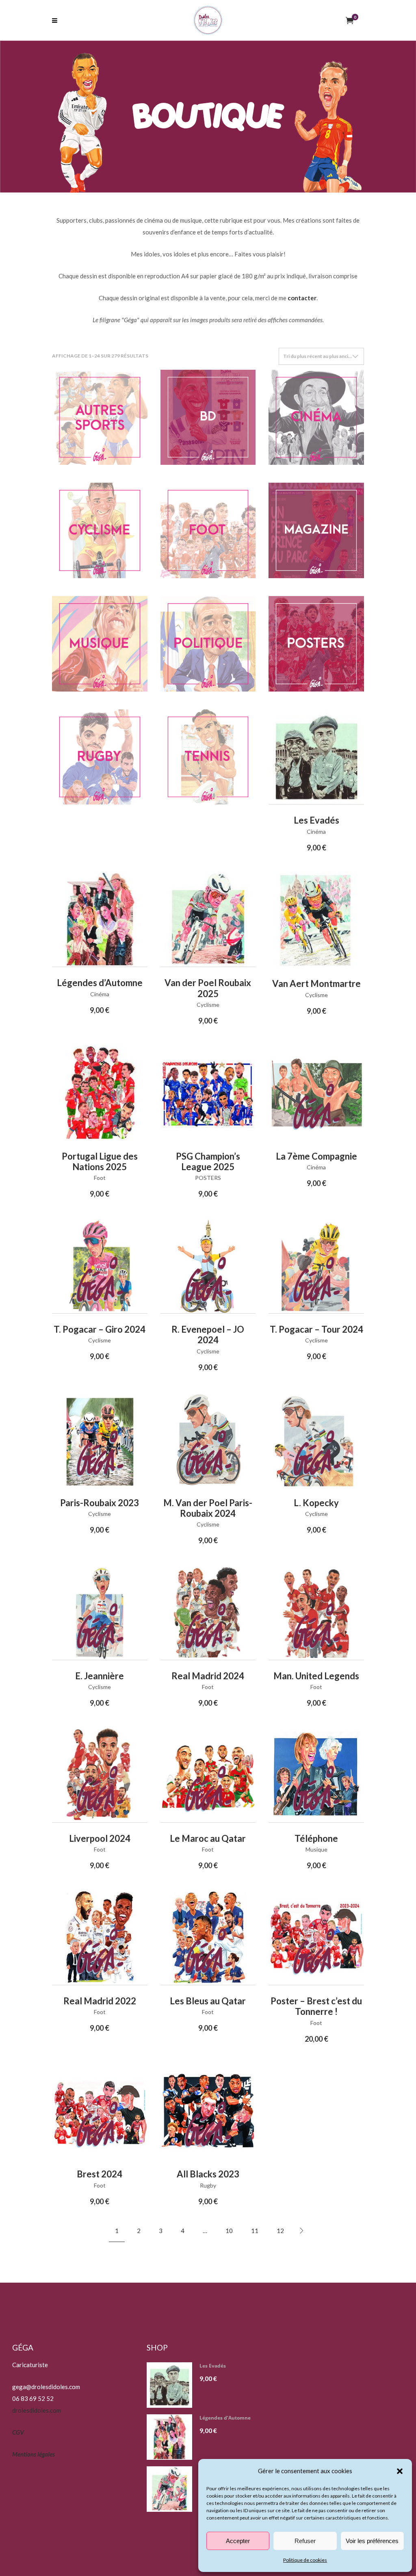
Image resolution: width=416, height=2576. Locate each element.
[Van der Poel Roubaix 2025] (172, 2489)
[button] (400, 2471)
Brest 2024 (100, 2174)
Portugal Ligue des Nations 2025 (100, 1161)
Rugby (208, 2185)
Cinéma (316, 832)
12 (280, 2231)
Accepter (238, 2541)
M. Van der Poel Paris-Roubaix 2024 (208, 1508)
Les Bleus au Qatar (208, 2001)
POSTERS (208, 1178)
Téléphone (316, 1838)
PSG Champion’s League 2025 (208, 1161)
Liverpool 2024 (100, 1838)
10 (229, 2231)
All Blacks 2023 (208, 2174)
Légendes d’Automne (100, 983)
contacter (302, 298)
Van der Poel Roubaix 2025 (208, 988)
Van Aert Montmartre (316, 983)
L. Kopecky (316, 1503)
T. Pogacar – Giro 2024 (100, 1329)
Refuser (305, 2541)
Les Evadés (316, 820)
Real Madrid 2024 (208, 1676)
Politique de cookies (305, 2560)
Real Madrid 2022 (100, 2001)
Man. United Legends (316, 1676)
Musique (316, 1849)
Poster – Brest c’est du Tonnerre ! (316, 2006)
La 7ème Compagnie (316, 1156)
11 (255, 2231)
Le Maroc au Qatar (208, 1838)
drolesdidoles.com (37, 2410)
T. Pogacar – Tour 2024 (316, 1329)
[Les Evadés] (172, 2385)
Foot (100, 1178)
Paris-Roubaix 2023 (100, 1503)
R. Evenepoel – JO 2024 (208, 1335)
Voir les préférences (372, 2541)
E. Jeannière (100, 1676)
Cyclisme (208, 1005)
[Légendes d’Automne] (172, 2437)
